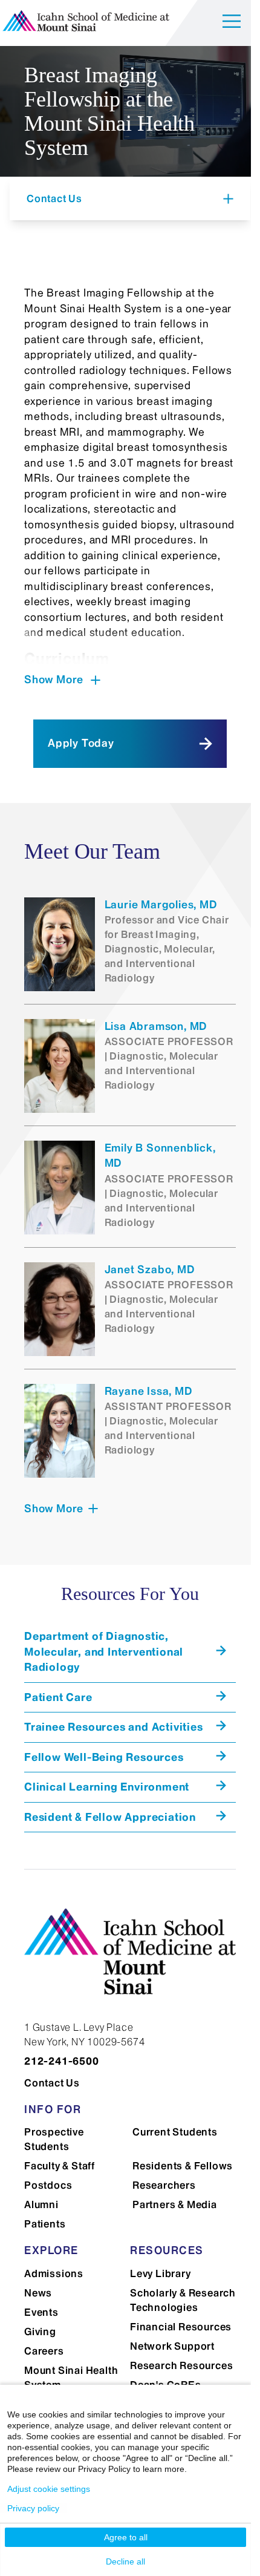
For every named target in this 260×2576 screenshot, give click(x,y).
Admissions (54, 2273)
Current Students (175, 2132)
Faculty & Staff (60, 2166)
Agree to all (126, 2537)
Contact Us (52, 2083)
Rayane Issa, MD (148, 1391)
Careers (44, 2351)
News (38, 2293)
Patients (45, 2224)
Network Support (172, 2346)
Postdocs (48, 2185)
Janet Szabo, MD (150, 1270)
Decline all (125, 2561)
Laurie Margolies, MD (161, 905)
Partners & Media (175, 2204)
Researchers (164, 2185)
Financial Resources (181, 2327)
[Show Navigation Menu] (232, 23)
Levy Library (161, 2273)
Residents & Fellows (183, 2166)
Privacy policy (33, 2508)
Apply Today (81, 743)
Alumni (41, 2204)
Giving (40, 2332)
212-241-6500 (62, 2061)
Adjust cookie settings (49, 2489)
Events (41, 2312)
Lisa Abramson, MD (156, 1026)
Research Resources (181, 2365)
